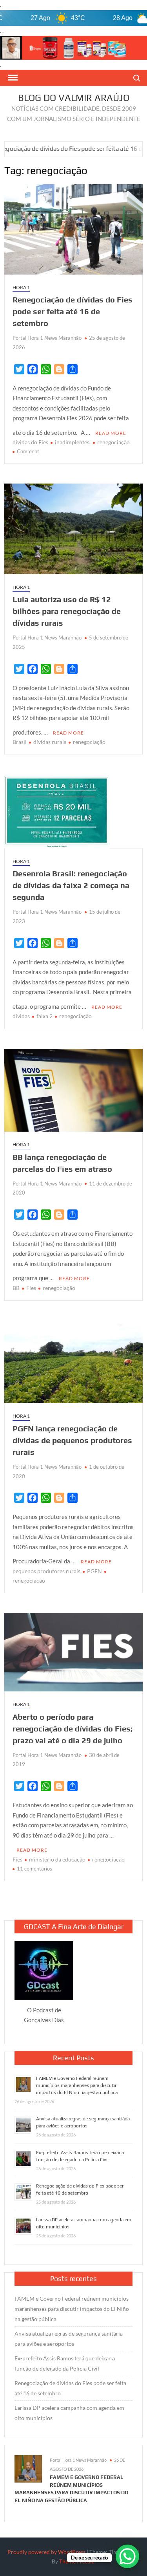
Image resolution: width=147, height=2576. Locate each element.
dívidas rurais (50, 742)
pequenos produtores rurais (46, 1571)
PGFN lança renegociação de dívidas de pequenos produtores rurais (72, 1440)
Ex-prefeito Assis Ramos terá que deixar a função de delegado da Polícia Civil (65, 2363)
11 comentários (34, 1869)
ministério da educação (57, 1859)
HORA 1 (21, 287)
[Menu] (12, 78)
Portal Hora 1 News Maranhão (47, 338)
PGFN (94, 1571)
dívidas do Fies (30, 442)
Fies (31, 1288)
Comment (28, 451)
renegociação (113, 442)
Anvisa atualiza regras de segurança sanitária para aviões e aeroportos (69, 2339)
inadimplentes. (73, 442)
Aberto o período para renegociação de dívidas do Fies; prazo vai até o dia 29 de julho (73, 1729)
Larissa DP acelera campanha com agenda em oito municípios (69, 2413)
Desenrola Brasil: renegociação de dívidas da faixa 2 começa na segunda (71, 885)
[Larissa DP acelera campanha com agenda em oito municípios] (135, 148)
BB (16, 1288)
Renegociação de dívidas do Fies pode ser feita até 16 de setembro (73, 311)
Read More (111, 433)
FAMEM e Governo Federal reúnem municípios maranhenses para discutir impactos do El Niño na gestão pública (77, 2085)
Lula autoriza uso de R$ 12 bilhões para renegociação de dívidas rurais (67, 611)
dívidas (21, 1016)
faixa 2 (44, 1016)
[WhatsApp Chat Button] (127, 2556)
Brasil (20, 742)
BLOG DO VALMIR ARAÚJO (74, 98)
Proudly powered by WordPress (46, 2552)
